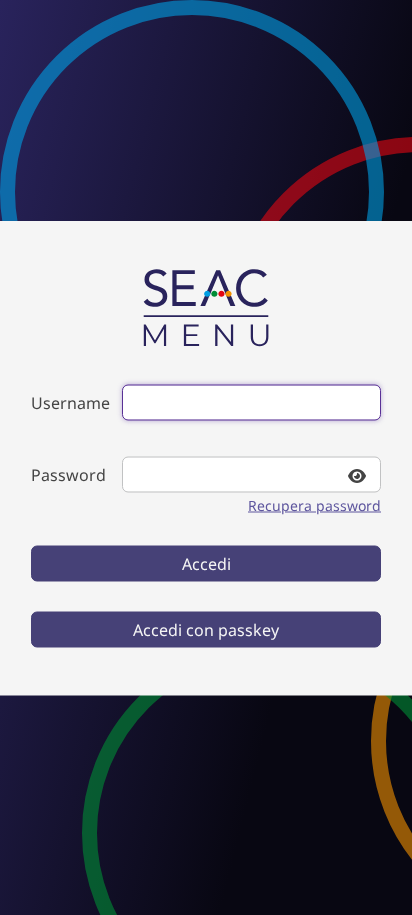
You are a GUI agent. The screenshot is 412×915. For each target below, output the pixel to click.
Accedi (206, 563)
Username (70, 402)
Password (68, 474)
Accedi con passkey (206, 629)
